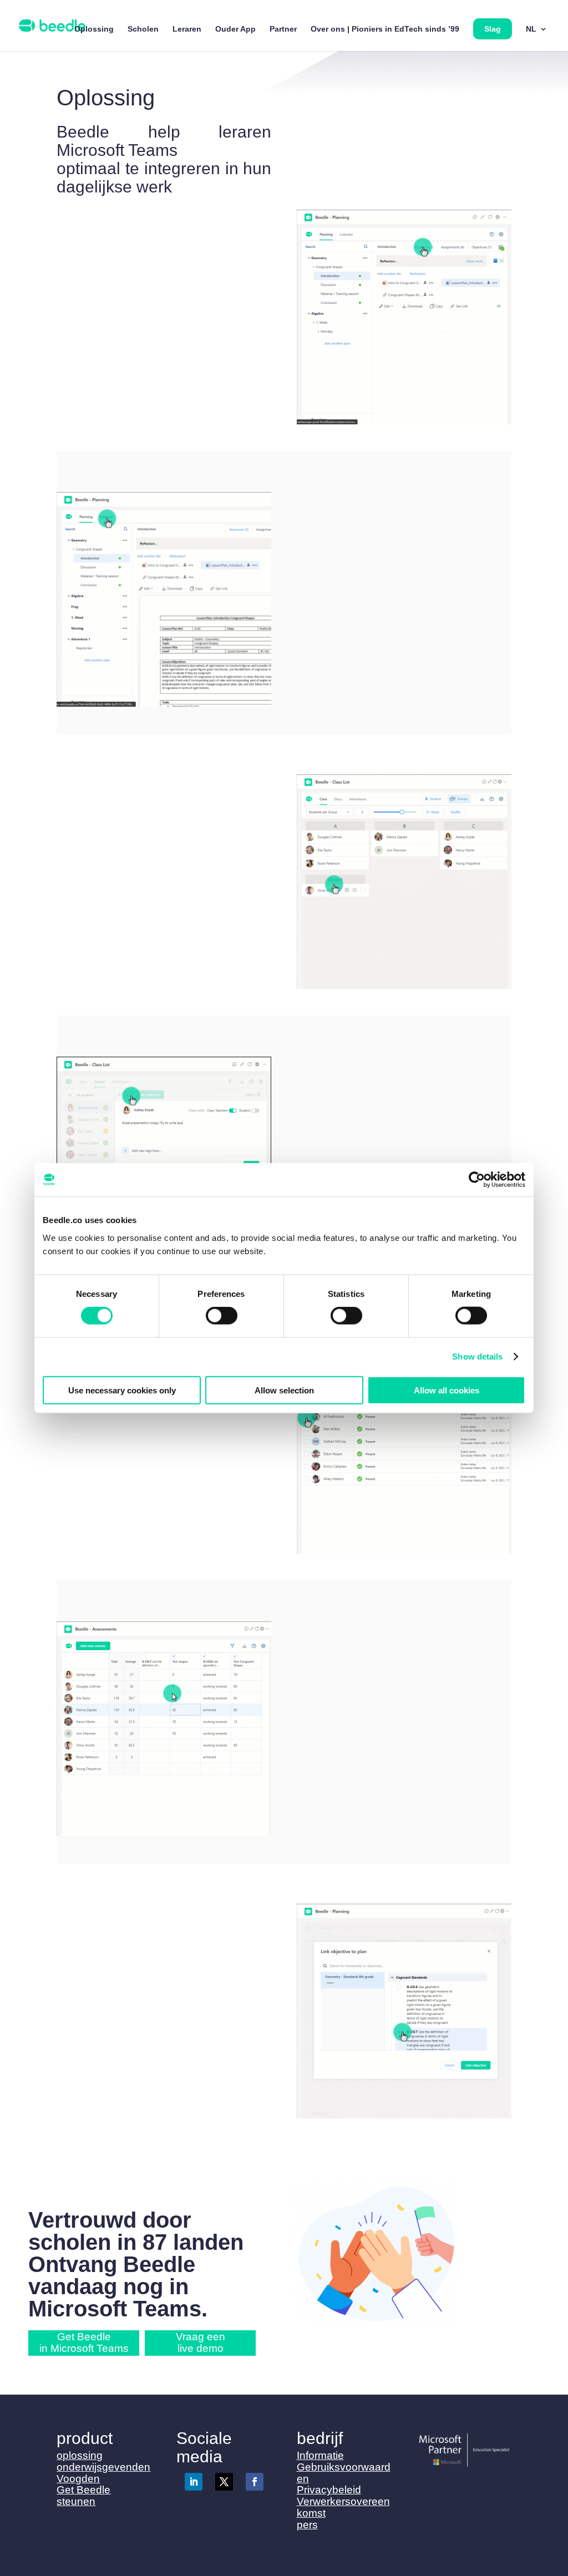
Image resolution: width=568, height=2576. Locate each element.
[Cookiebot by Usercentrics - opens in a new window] (477, 1180)
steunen (76, 2501)
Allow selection (284, 1390)
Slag (493, 29)
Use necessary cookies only (122, 1390)
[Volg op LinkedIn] (194, 2482)
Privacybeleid (329, 2490)
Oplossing (94, 29)
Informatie (320, 2455)
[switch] (222, 1316)
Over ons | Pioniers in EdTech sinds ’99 (385, 29)
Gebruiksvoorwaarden (344, 2473)
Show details (477, 1357)
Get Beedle (83, 2490)
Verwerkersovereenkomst (343, 2507)
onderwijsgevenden (103, 2467)
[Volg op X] (224, 2482)
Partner (283, 29)
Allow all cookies (447, 1390)
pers (307, 2525)
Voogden (78, 2479)
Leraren (187, 29)
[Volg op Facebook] (255, 2482)
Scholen (143, 29)
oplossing (80, 2455)
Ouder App (235, 29)
